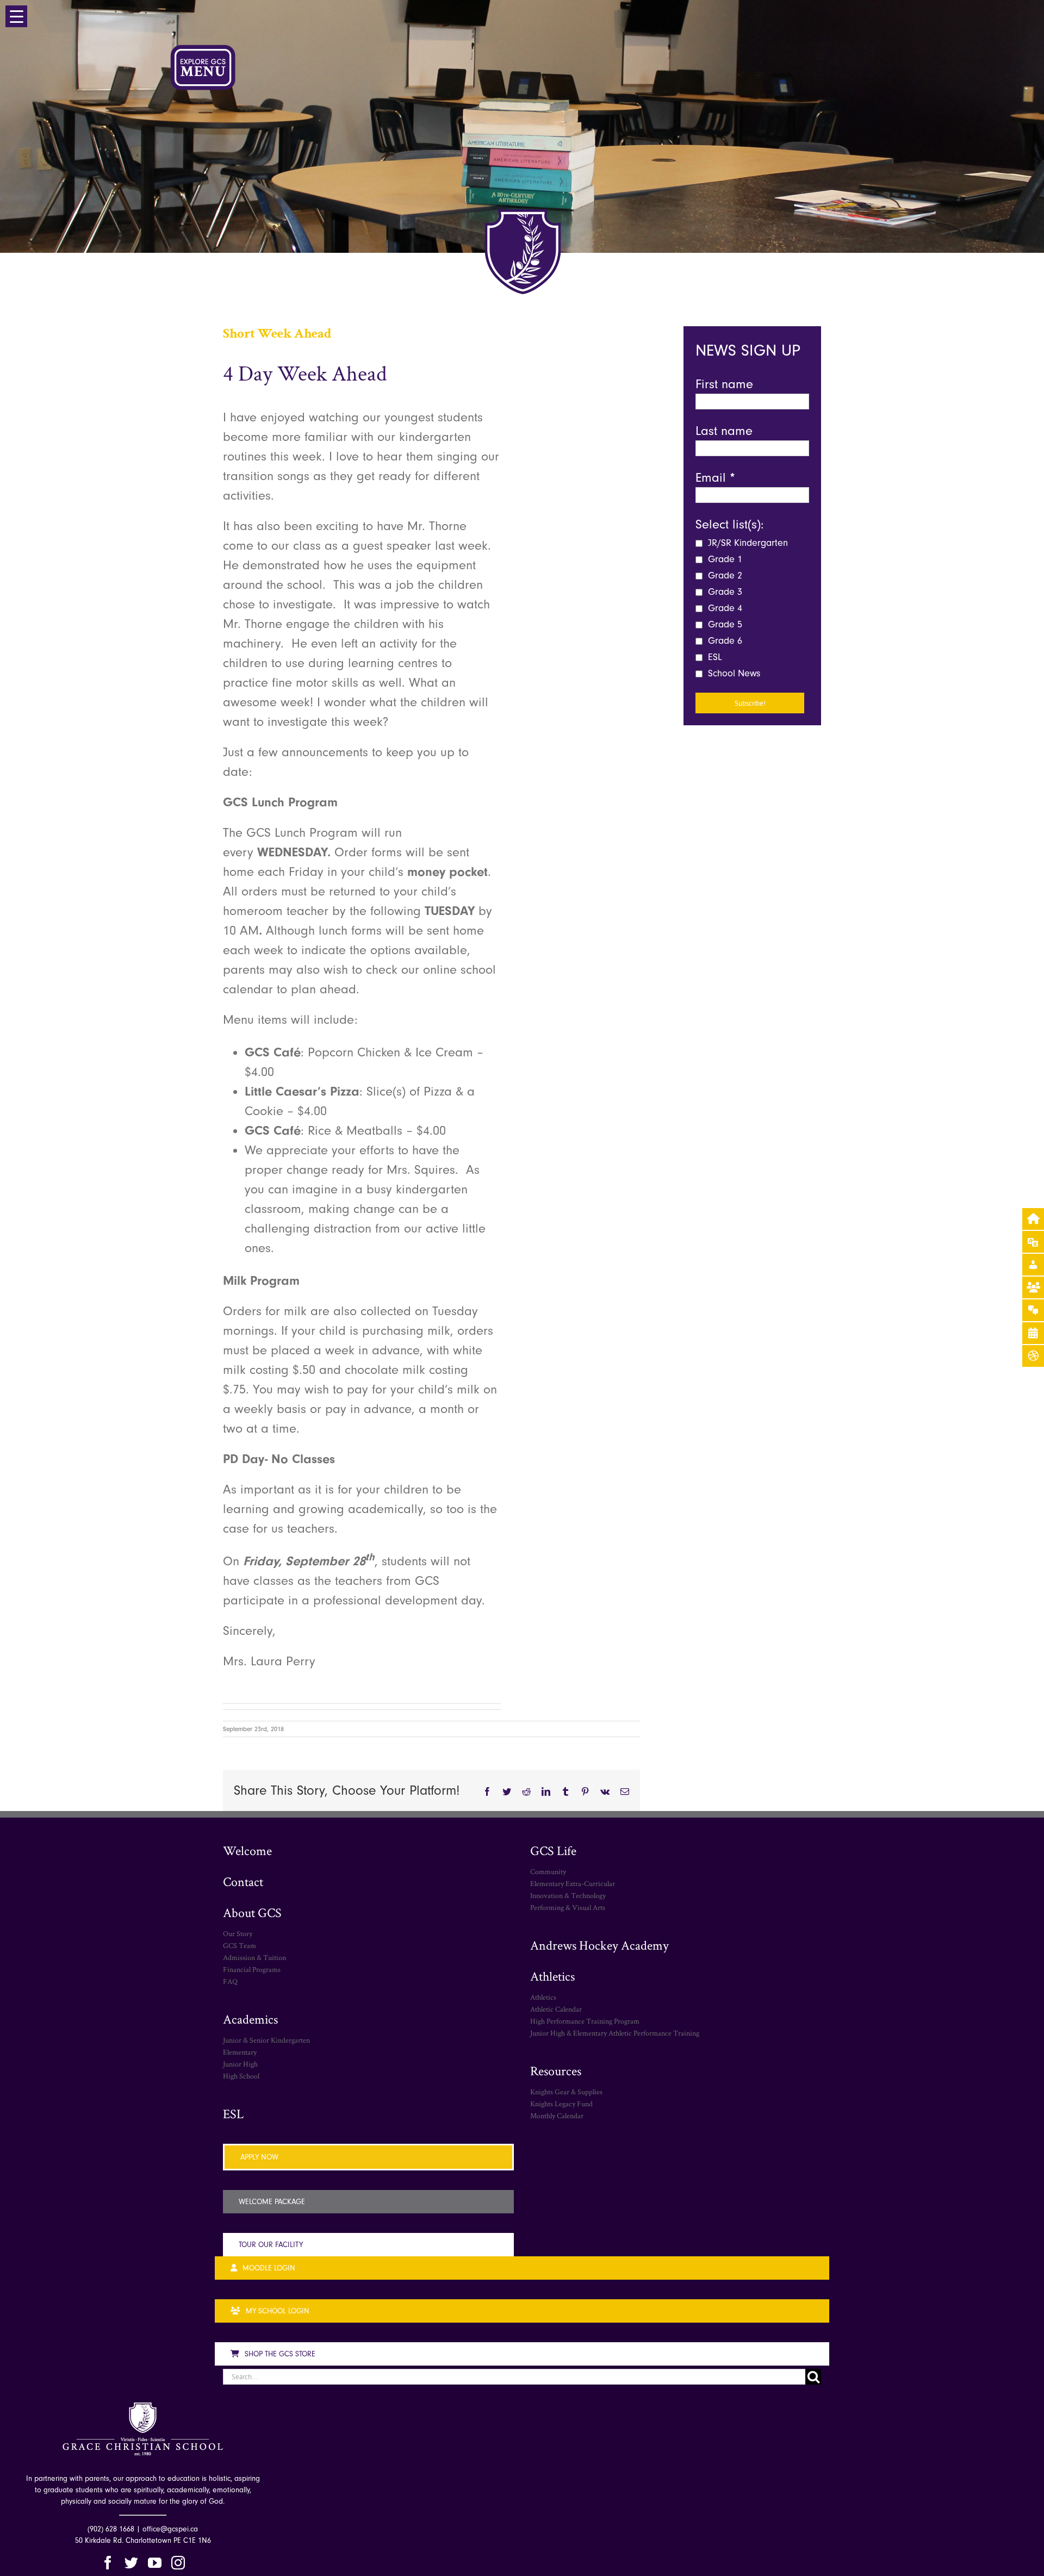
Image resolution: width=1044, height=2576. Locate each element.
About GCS (252, 1912)
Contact (243, 1881)
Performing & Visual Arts (568, 1907)
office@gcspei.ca (170, 2529)
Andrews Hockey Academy (599, 1945)
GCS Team (240, 1945)
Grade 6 (724, 641)
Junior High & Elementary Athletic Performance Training (615, 2033)
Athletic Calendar (556, 2009)
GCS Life (553, 1850)
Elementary (240, 2052)
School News (733, 673)
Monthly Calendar (557, 2115)
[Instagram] (178, 2563)
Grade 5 (724, 624)
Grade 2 (724, 575)
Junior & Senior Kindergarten (266, 2040)
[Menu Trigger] (16, 16)
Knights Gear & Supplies (566, 2092)
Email (715, 477)
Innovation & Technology (568, 1895)
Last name (724, 431)
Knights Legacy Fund (561, 2104)
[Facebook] (108, 2563)
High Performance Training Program (585, 2021)
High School (241, 2076)
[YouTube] (155, 2563)
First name (724, 384)
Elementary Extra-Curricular (573, 1883)
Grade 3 (724, 592)
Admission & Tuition (254, 1957)
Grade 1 (724, 559)
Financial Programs (252, 1969)
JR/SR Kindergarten (747, 543)
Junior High (240, 2064)
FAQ (230, 1981)
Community (548, 1871)
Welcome (247, 1850)
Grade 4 (724, 608)
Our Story (238, 1933)
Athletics (552, 1976)
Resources (556, 2071)
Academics (250, 2019)
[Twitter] (131, 2563)
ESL (714, 657)
